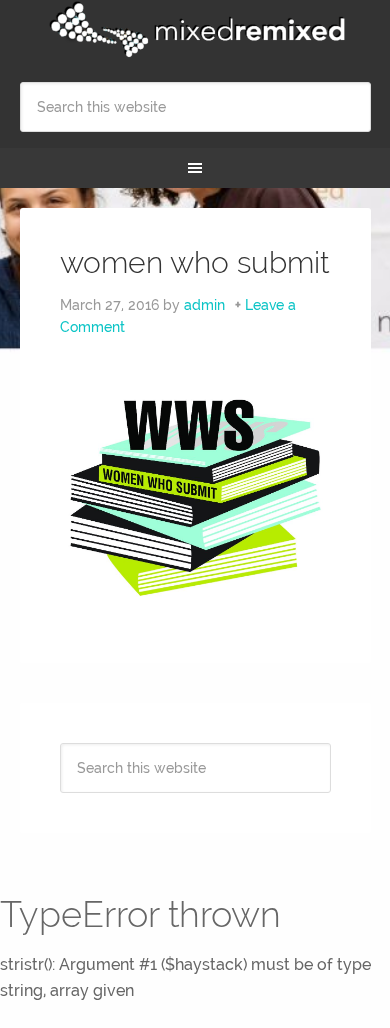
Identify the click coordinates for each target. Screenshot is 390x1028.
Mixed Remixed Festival (195, 30)
